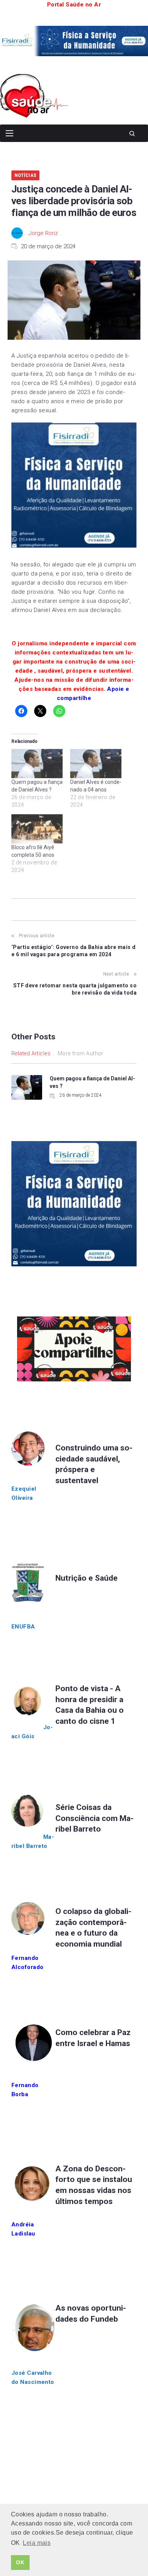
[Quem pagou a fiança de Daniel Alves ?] (37, 764)
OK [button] (20, 2562)
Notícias (25, 175)
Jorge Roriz (43, 233)
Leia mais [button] (37, 2543)
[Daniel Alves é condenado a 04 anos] (96, 764)
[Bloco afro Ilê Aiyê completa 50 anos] (37, 829)
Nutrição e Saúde (87, 1578)
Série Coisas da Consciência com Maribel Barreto (94, 1818)
